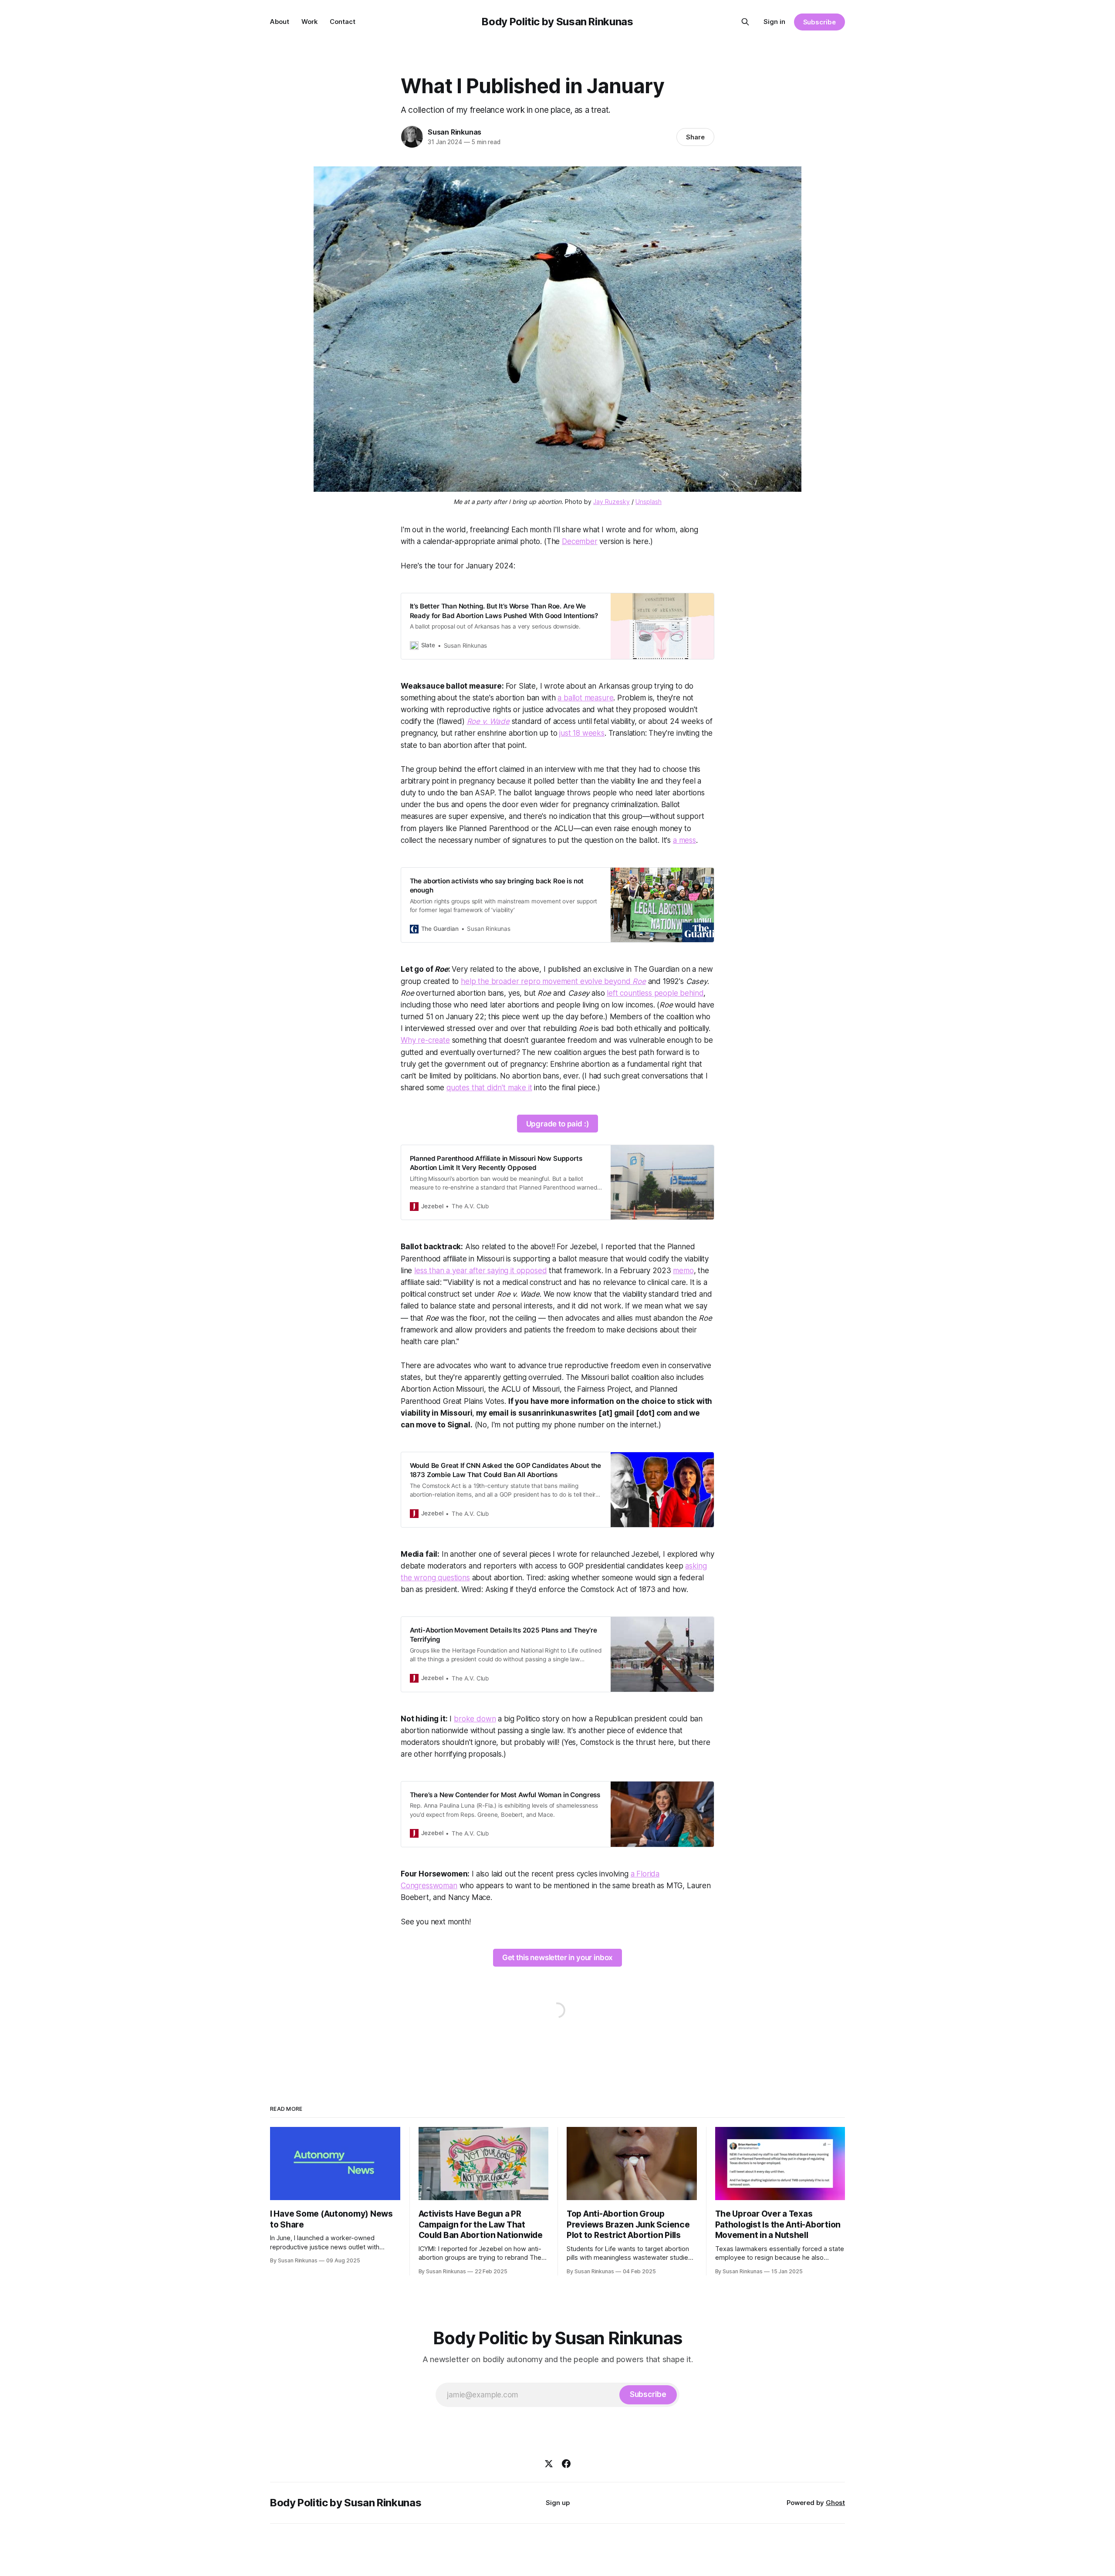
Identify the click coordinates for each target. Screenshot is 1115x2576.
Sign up (558, 2503)
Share (695, 137)
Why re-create (425, 1040)
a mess (684, 840)
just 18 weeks (582, 733)
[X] (549, 2464)
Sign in (774, 22)
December (580, 541)
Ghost (835, 2503)
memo (683, 1271)
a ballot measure (585, 698)
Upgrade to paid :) (558, 1124)
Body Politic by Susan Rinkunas (557, 22)
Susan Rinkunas (454, 132)
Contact (343, 22)
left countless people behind (655, 993)
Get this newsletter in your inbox (557, 1957)
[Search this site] (745, 22)
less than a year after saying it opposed (480, 1271)
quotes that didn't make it (489, 1088)
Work (309, 22)
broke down (475, 1719)
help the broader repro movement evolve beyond (553, 981)
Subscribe (819, 22)
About (280, 22)
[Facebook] (566, 2464)
